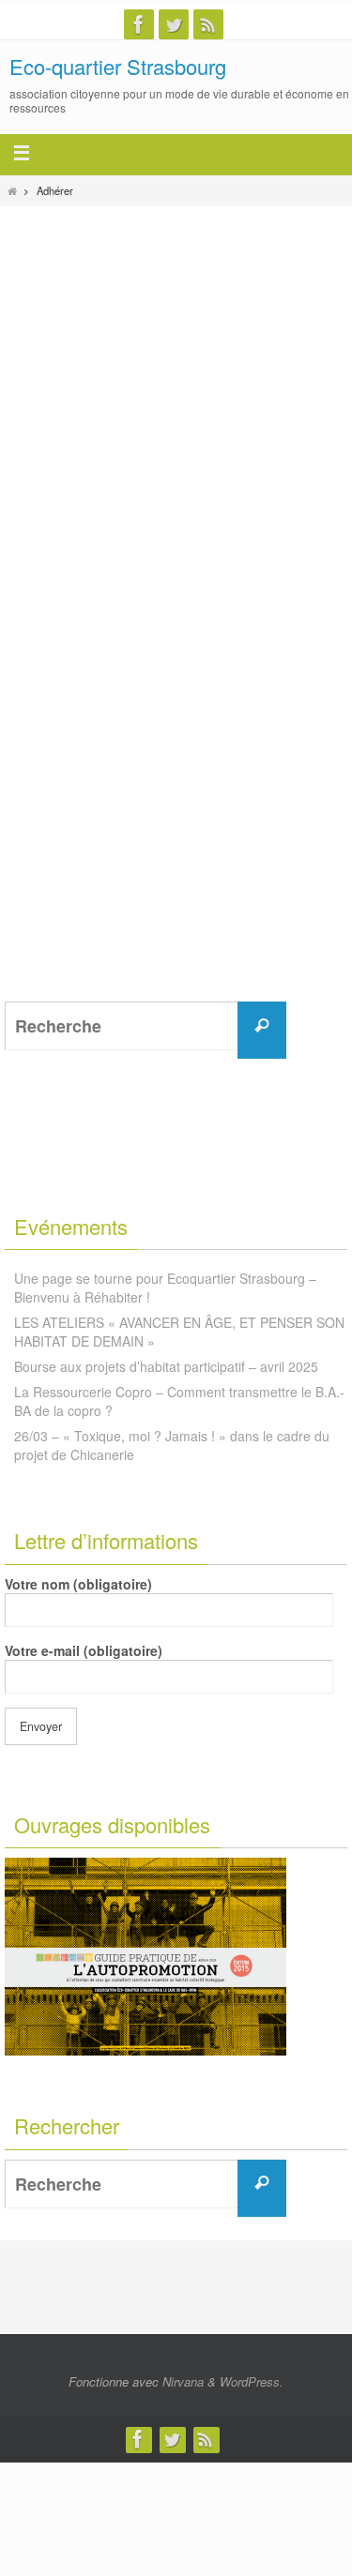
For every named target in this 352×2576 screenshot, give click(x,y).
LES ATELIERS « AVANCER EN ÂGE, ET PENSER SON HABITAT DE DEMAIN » (179, 1332)
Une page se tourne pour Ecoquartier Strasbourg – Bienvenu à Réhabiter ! (165, 1288)
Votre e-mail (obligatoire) (84, 1650)
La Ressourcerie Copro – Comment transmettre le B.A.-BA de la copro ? (179, 1401)
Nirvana (183, 2381)
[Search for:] (139, 1026)
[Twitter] (174, 24)
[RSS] (208, 24)
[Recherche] (262, 1026)
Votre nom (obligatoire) (78, 1584)
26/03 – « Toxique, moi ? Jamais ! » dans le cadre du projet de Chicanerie (172, 1445)
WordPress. (252, 2381)
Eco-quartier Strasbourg (118, 66)
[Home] (12, 190)
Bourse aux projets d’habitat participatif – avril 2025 (166, 1366)
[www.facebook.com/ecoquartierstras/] (139, 24)
